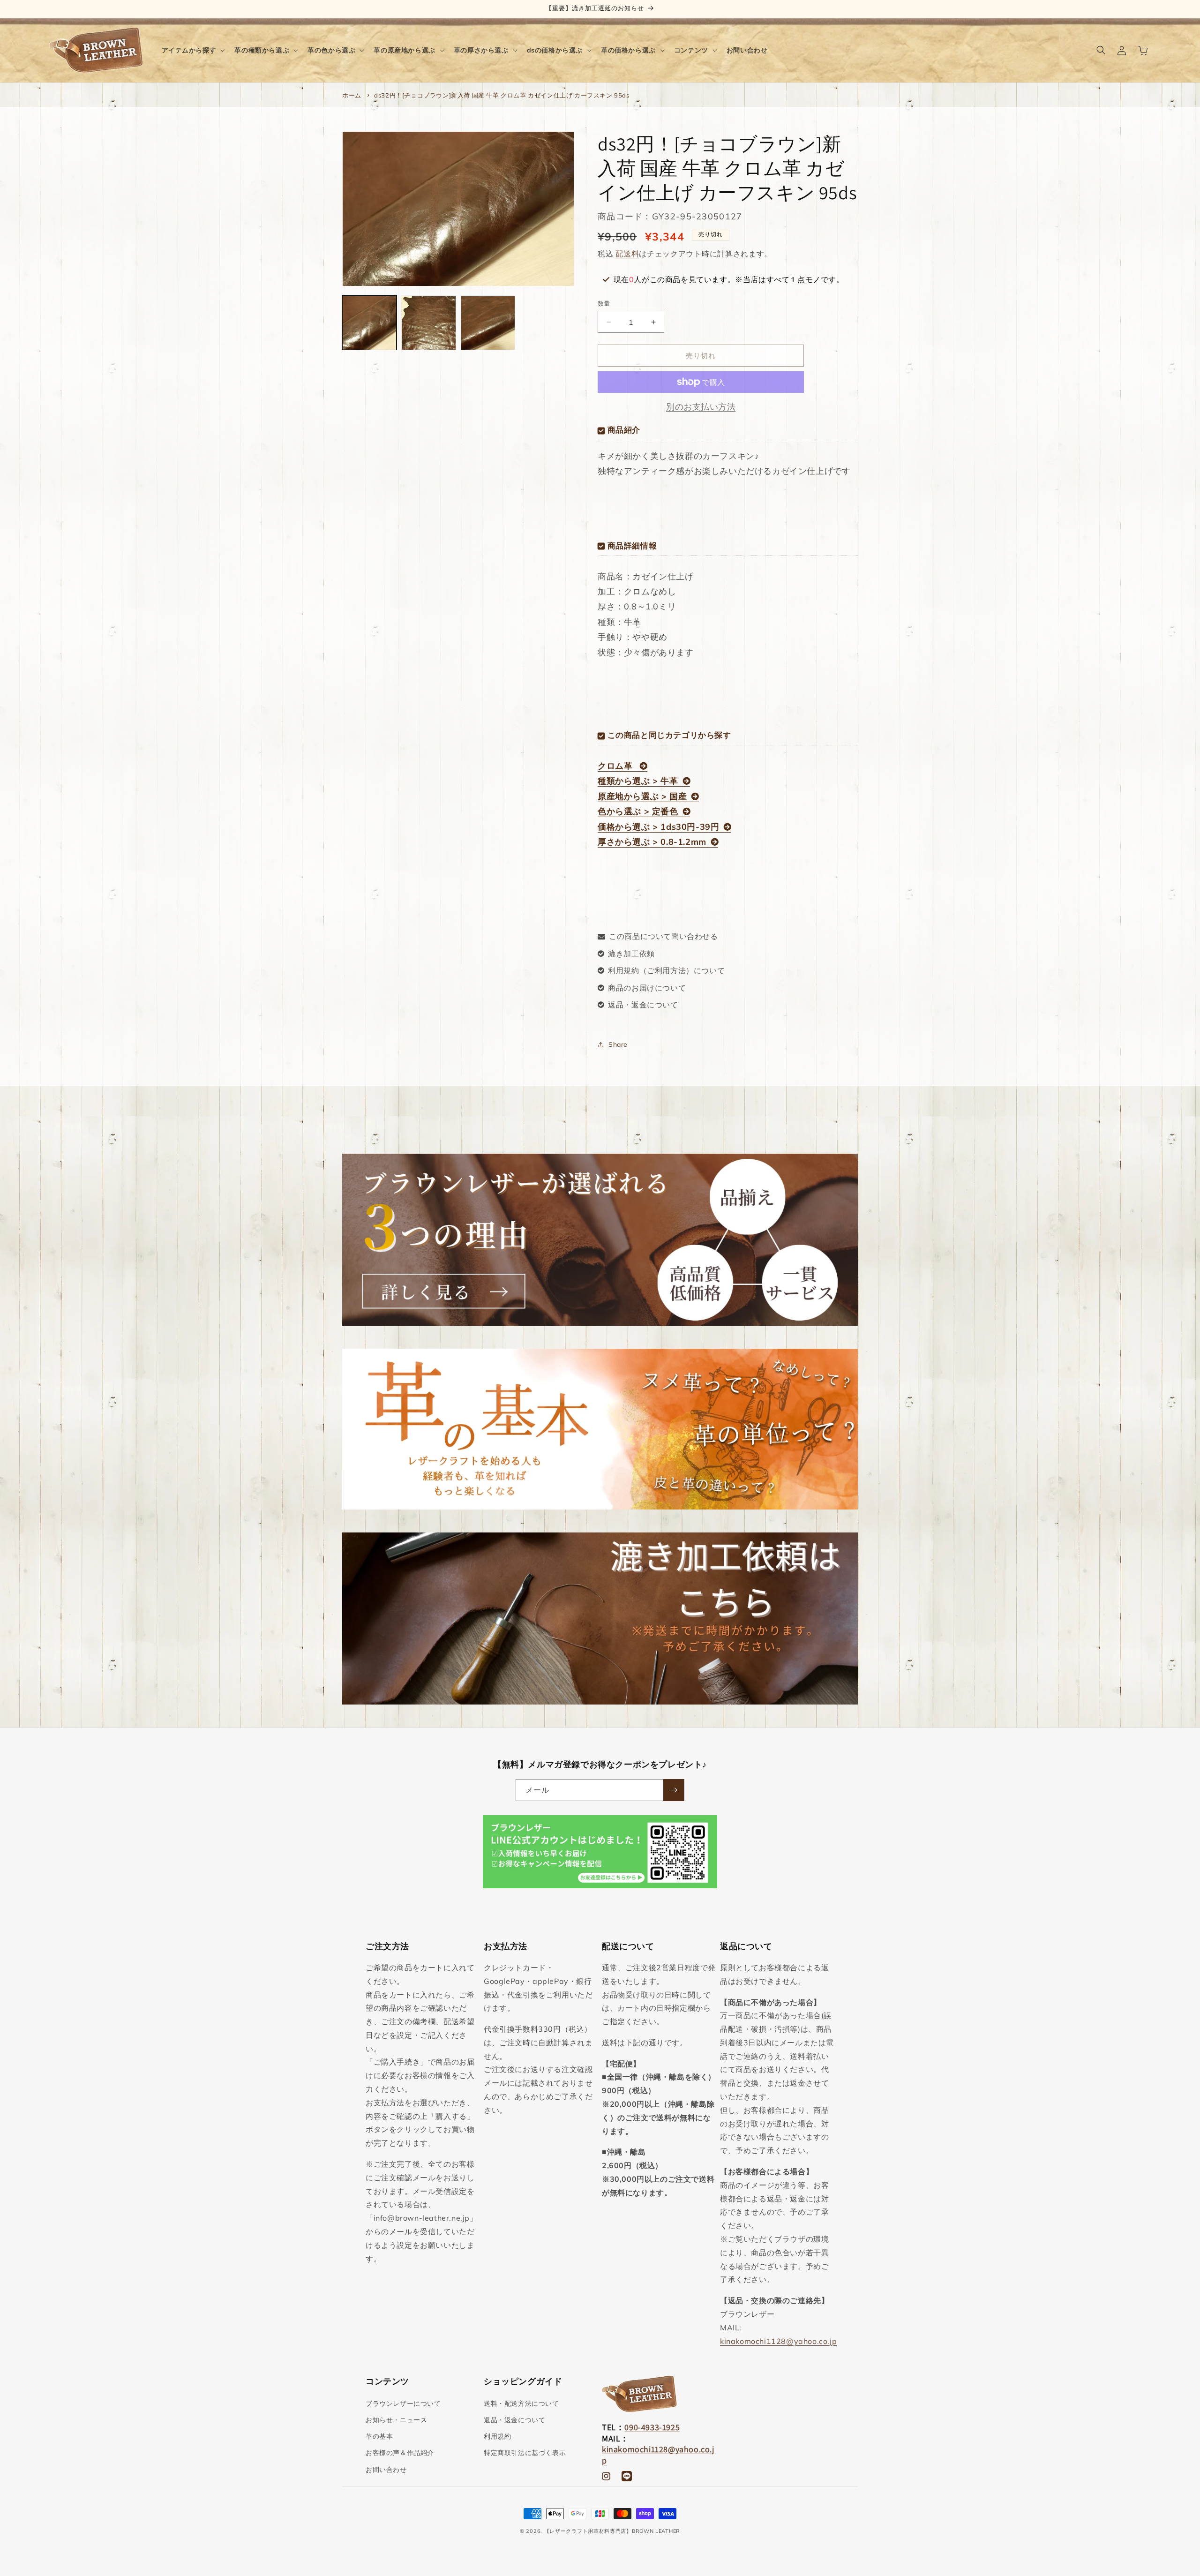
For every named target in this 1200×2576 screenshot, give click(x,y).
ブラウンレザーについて (403, 2403)
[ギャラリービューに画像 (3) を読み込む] (488, 323)
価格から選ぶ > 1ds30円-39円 (658, 827)
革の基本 (379, 2436)
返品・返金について (643, 1005)
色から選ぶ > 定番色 (638, 811)
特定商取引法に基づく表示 (525, 2453)
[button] (193, 50)
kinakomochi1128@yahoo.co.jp (778, 2341)
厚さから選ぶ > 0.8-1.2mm (652, 842)
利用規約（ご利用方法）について (666, 970)
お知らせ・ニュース (396, 2420)
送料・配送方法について (521, 2403)
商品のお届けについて (647, 988)
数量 (604, 303)
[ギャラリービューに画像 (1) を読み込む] (369, 323)
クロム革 (616, 766)
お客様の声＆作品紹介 (400, 2453)
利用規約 (497, 2436)
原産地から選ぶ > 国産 (642, 796)
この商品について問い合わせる (663, 936)
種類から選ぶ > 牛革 (638, 781)
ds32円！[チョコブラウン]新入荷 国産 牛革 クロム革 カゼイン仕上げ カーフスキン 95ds (502, 95)
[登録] (674, 1790)
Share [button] (618, 1044)
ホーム (352, 95)
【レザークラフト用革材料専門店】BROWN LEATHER (612, 2531)
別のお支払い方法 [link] (701, 407)
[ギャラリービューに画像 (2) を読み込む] (428, 323)
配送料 (627, 254)
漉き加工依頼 (631, 954)
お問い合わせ (386, 2470)
